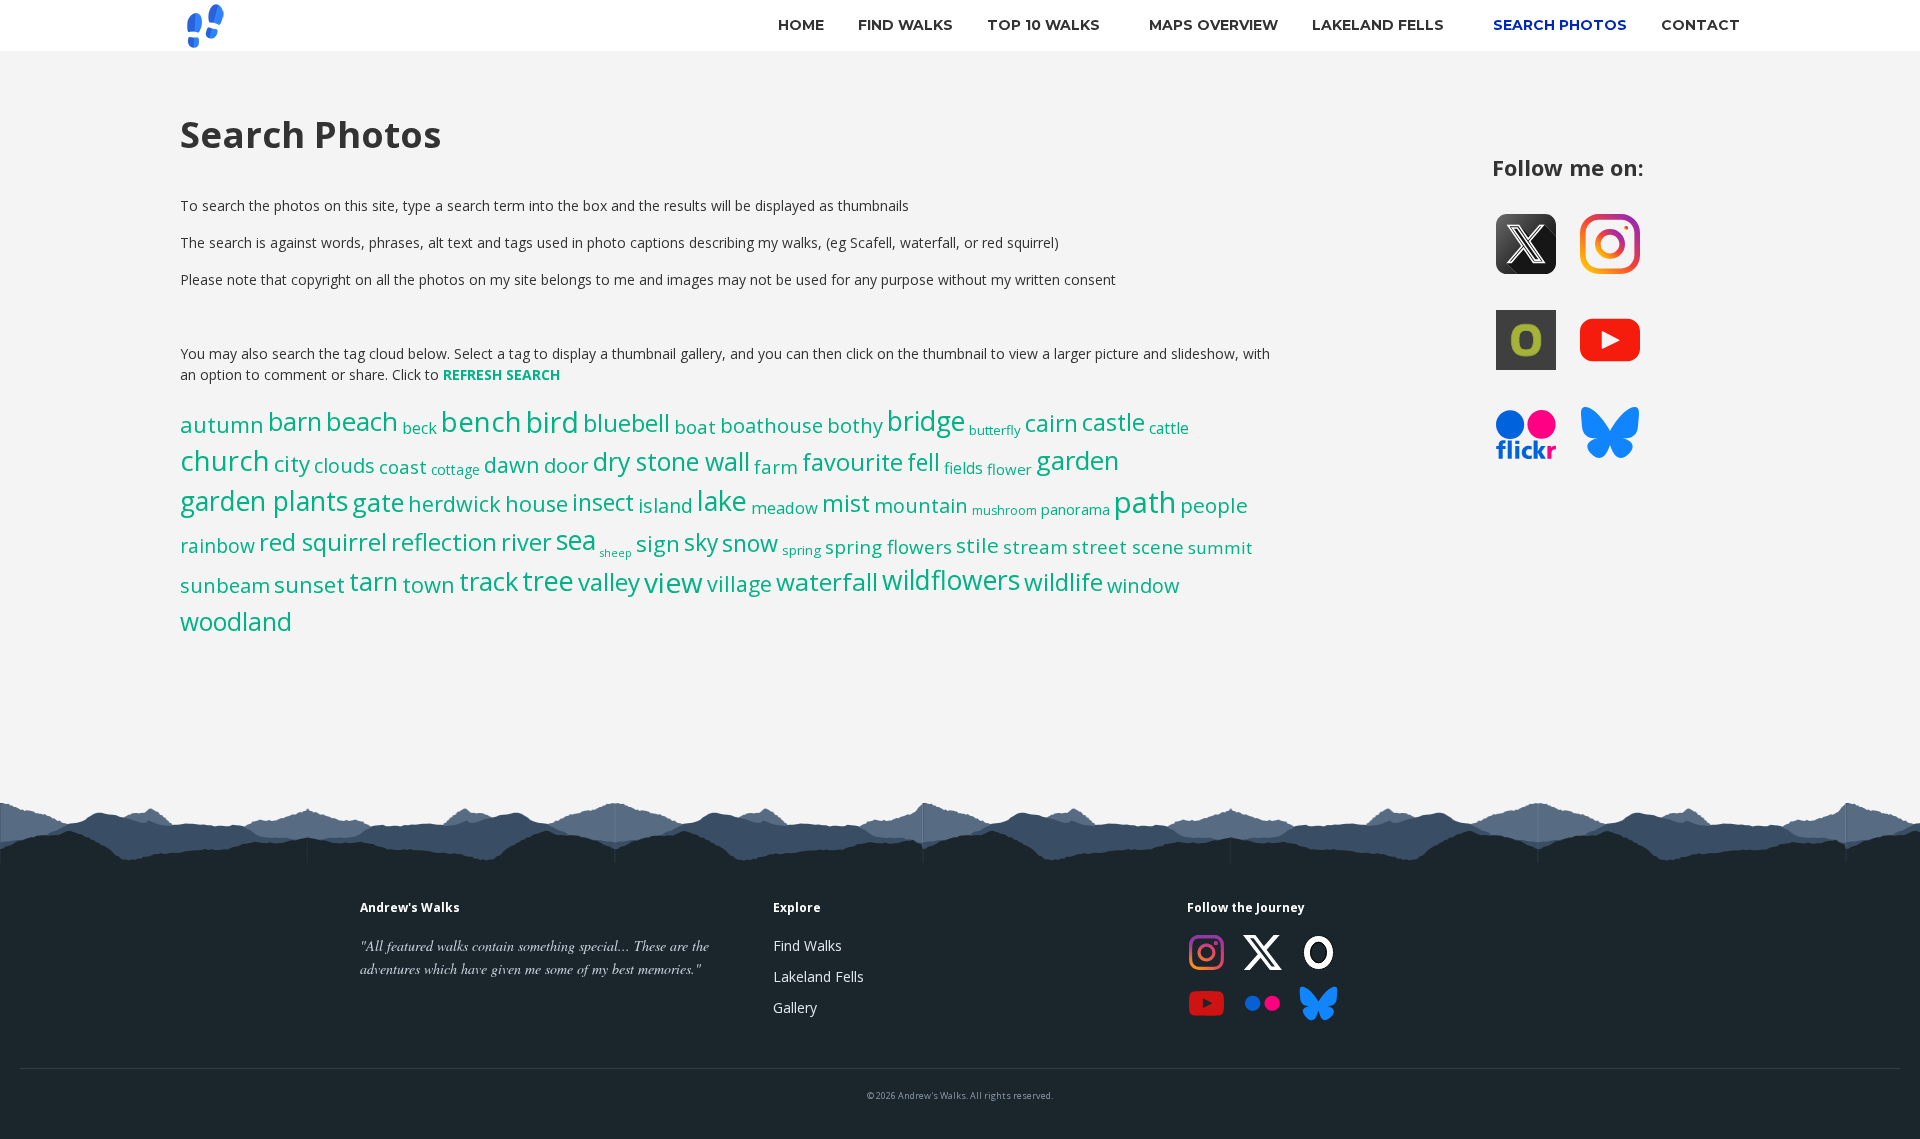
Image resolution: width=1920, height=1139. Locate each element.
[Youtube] (1610, 340)
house (536, 503)
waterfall (827, 581)
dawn (512, 464)
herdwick (454, 503)
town (428, 584)
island (665, 505)
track (488, 581)
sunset (309, 584)
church (225, 460)
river (526, 542)
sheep (616, 553)
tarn (373, 581)
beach (362, 421)
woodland (236, 621)
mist (846, 503)
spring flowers (888, 547)
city (292, 463)
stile (977, 545)
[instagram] (1610, 244)
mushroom (1004, 510)
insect (603, 502)
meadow (784, 507)
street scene (1128, 547)
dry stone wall (671, 461)
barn (295, 421)
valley (609, 581)
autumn (222, 424)
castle (1113, 422)
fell (923, 462)
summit (1220, 547)
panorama (1075, 509)
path (1145, 502)
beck (419, 428)
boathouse (771, 425)
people (1214, 505)
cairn (1051, 423)
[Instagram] (1207, 952)
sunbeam (225, 585)
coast (403, 467)
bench (481, 421)
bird (552, 422)
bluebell (626, 423)
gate (378, 502)
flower (1009, 469)
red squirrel (323, 541)
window (1143, 585)
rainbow (217, 545)
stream (1035, 546)
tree (548, 580)
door (566, 465)
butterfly (995, 430)
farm (776, 466)
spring (801, 550)
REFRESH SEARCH (501, 374)
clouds (344, 465)
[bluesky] (1610, 436)
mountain (921, 505)
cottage (455, 469)
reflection (444, 542)
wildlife (1063, 581)
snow (750, 543)
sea (576, 540)
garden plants (264, 500)
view (673, 582)
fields (963, 468)
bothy (855, 425)
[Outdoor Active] (1526, 340)
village (739, 583)
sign (658, 543)
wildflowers (951, 580)
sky (701, 542)
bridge (926, 420)
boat (695, 427)
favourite (852, 462)
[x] (1526, 244)
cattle (1169, 428)
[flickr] (1526, 440)
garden (1077, 460)
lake (722, 500)
